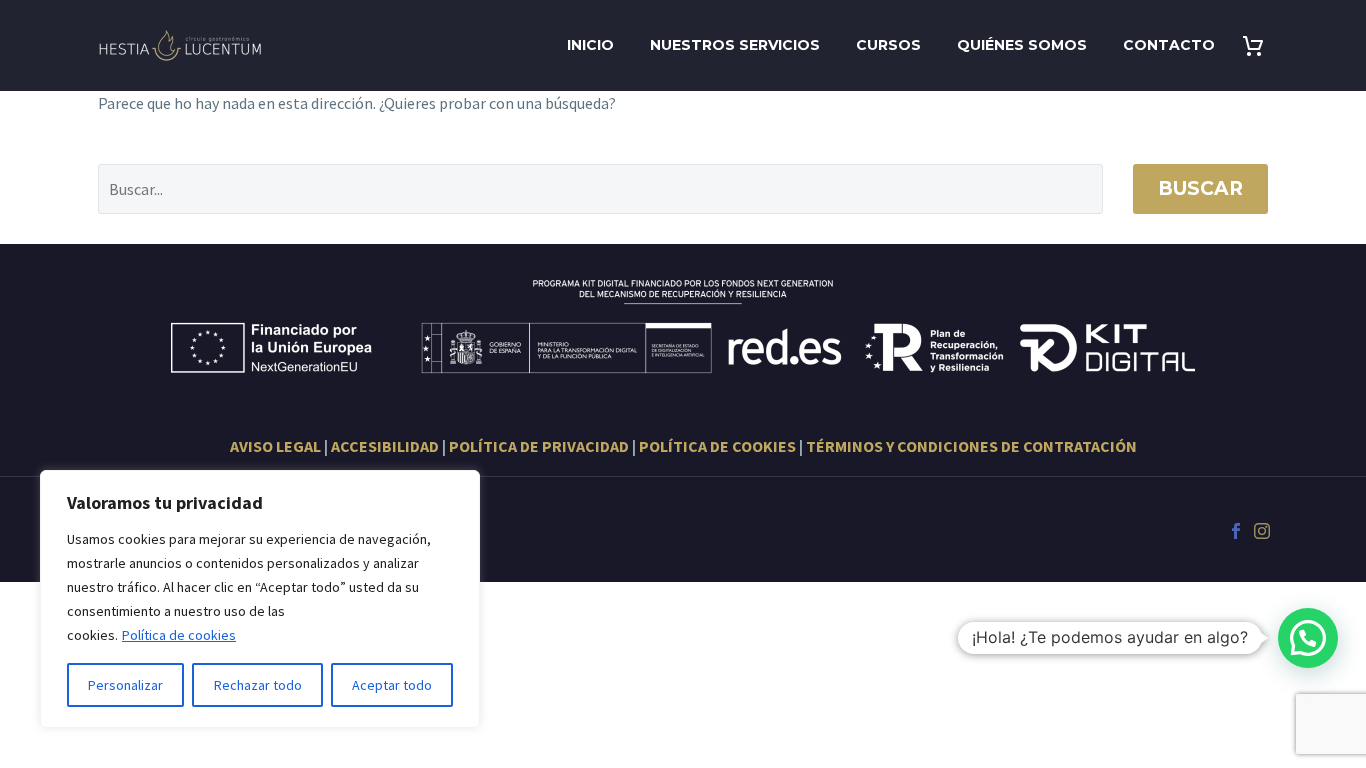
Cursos (888, 45)
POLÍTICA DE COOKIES (717, 446)
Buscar (1200, 188)
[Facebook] (1236, 531)
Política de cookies (179, 635)
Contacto (1169, 45)
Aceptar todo (392, 685)
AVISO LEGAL (275, 446)
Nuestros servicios (735, 45)
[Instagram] (1262, 531)
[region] (260, 599)
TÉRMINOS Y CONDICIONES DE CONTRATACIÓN (971, 446)
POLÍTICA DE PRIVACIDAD (539, 446)
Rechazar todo (258, 685)
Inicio (590, 45)
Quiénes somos (1022, 45)
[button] (1308, 638)
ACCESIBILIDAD (385, 446)
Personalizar (125, 685)
